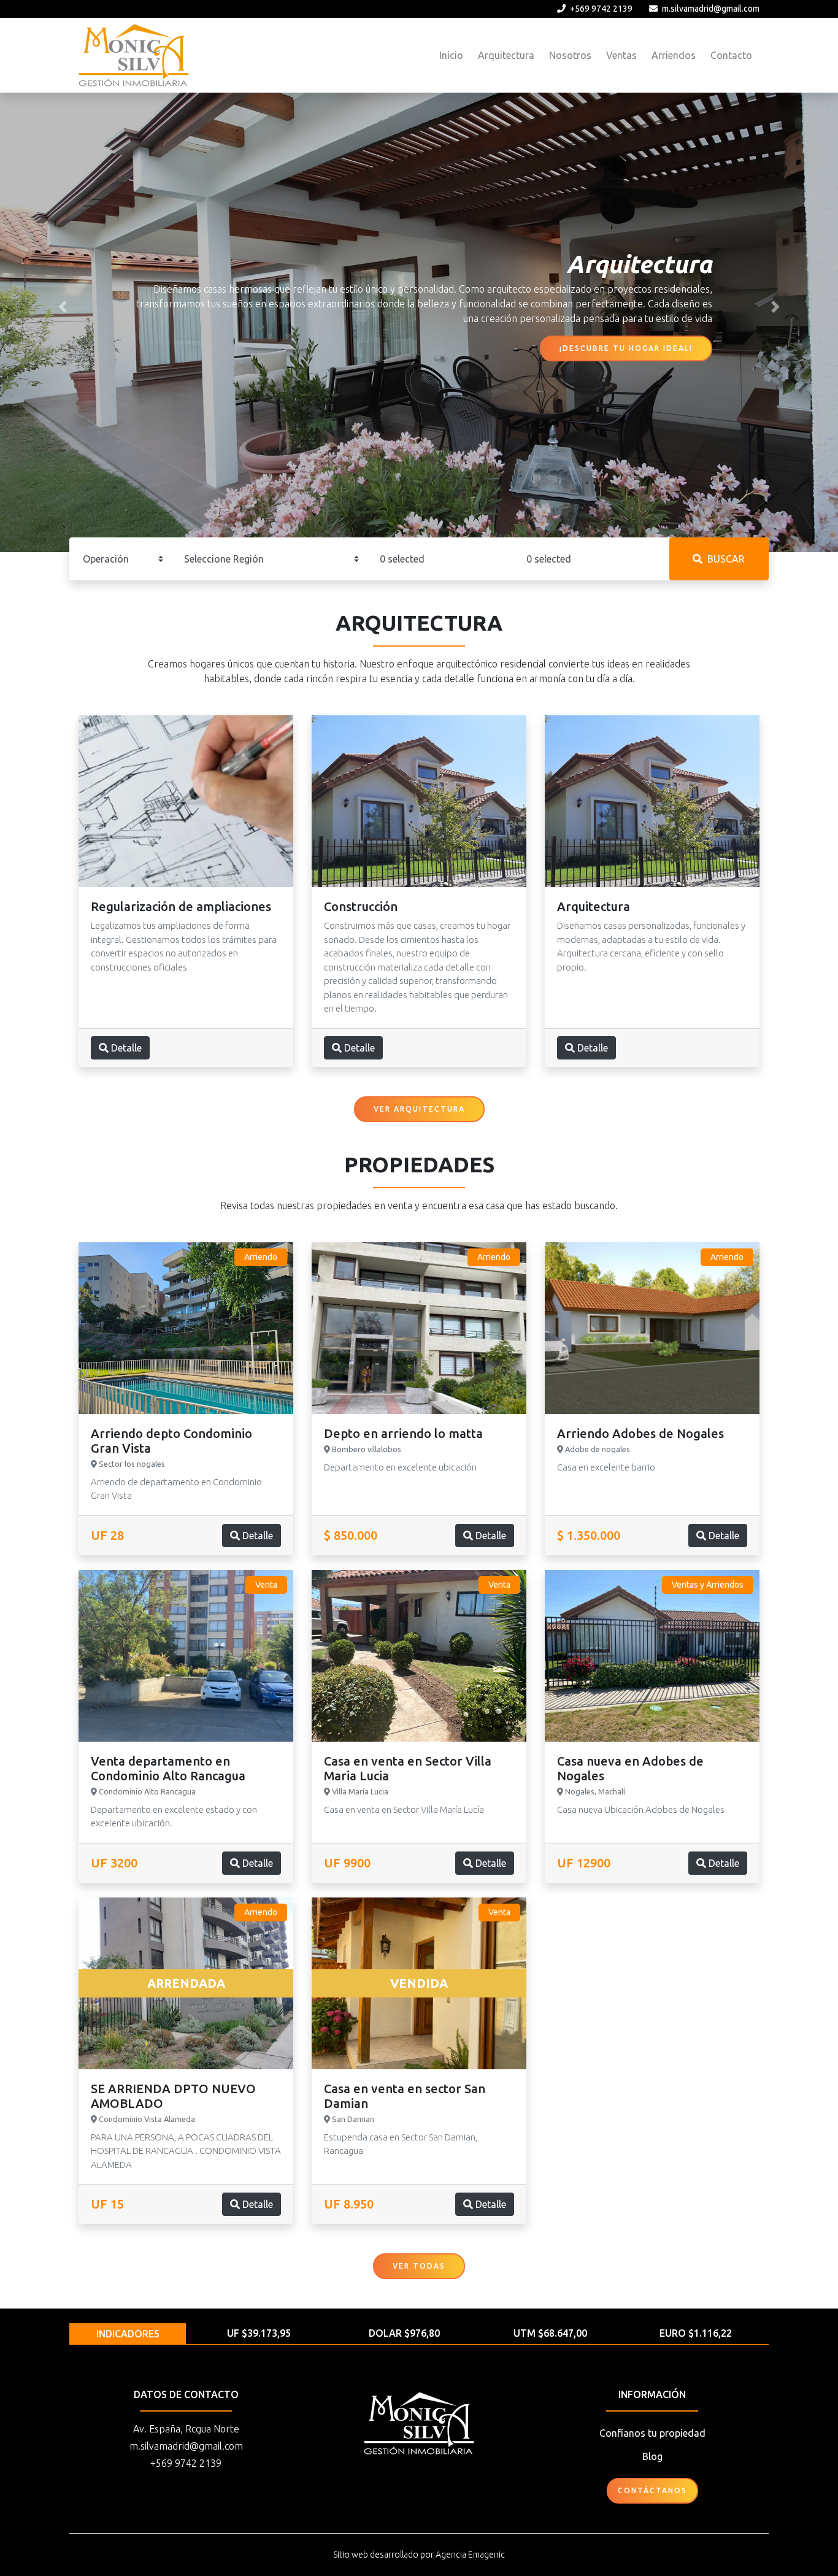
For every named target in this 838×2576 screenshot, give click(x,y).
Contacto (731, 55)
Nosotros (570, 55)
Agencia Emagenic (470, 2555)
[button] (63, 307)
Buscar (726, 559)
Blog (652, 2456)
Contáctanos (652, 2490)
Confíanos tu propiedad (652, 2433)
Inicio (451, 55)
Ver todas (419, 2266)
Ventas (621, 55)
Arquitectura (506, 55)
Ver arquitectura (419, 1109)
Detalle (125, 1048)
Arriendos (674, 55)
